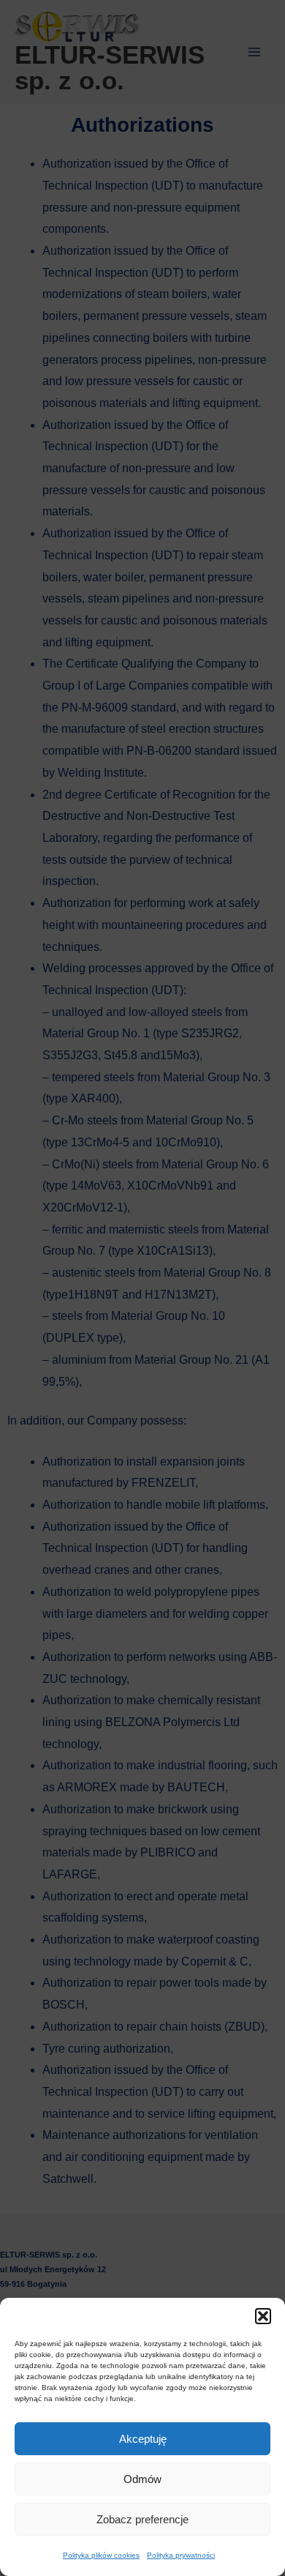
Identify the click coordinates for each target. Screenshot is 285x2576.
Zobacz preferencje (142, 2519)
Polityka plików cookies (101, 2555)
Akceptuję (143, 2439)
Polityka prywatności (181, 2555)
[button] (263, 2316)
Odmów (142, 2479)
